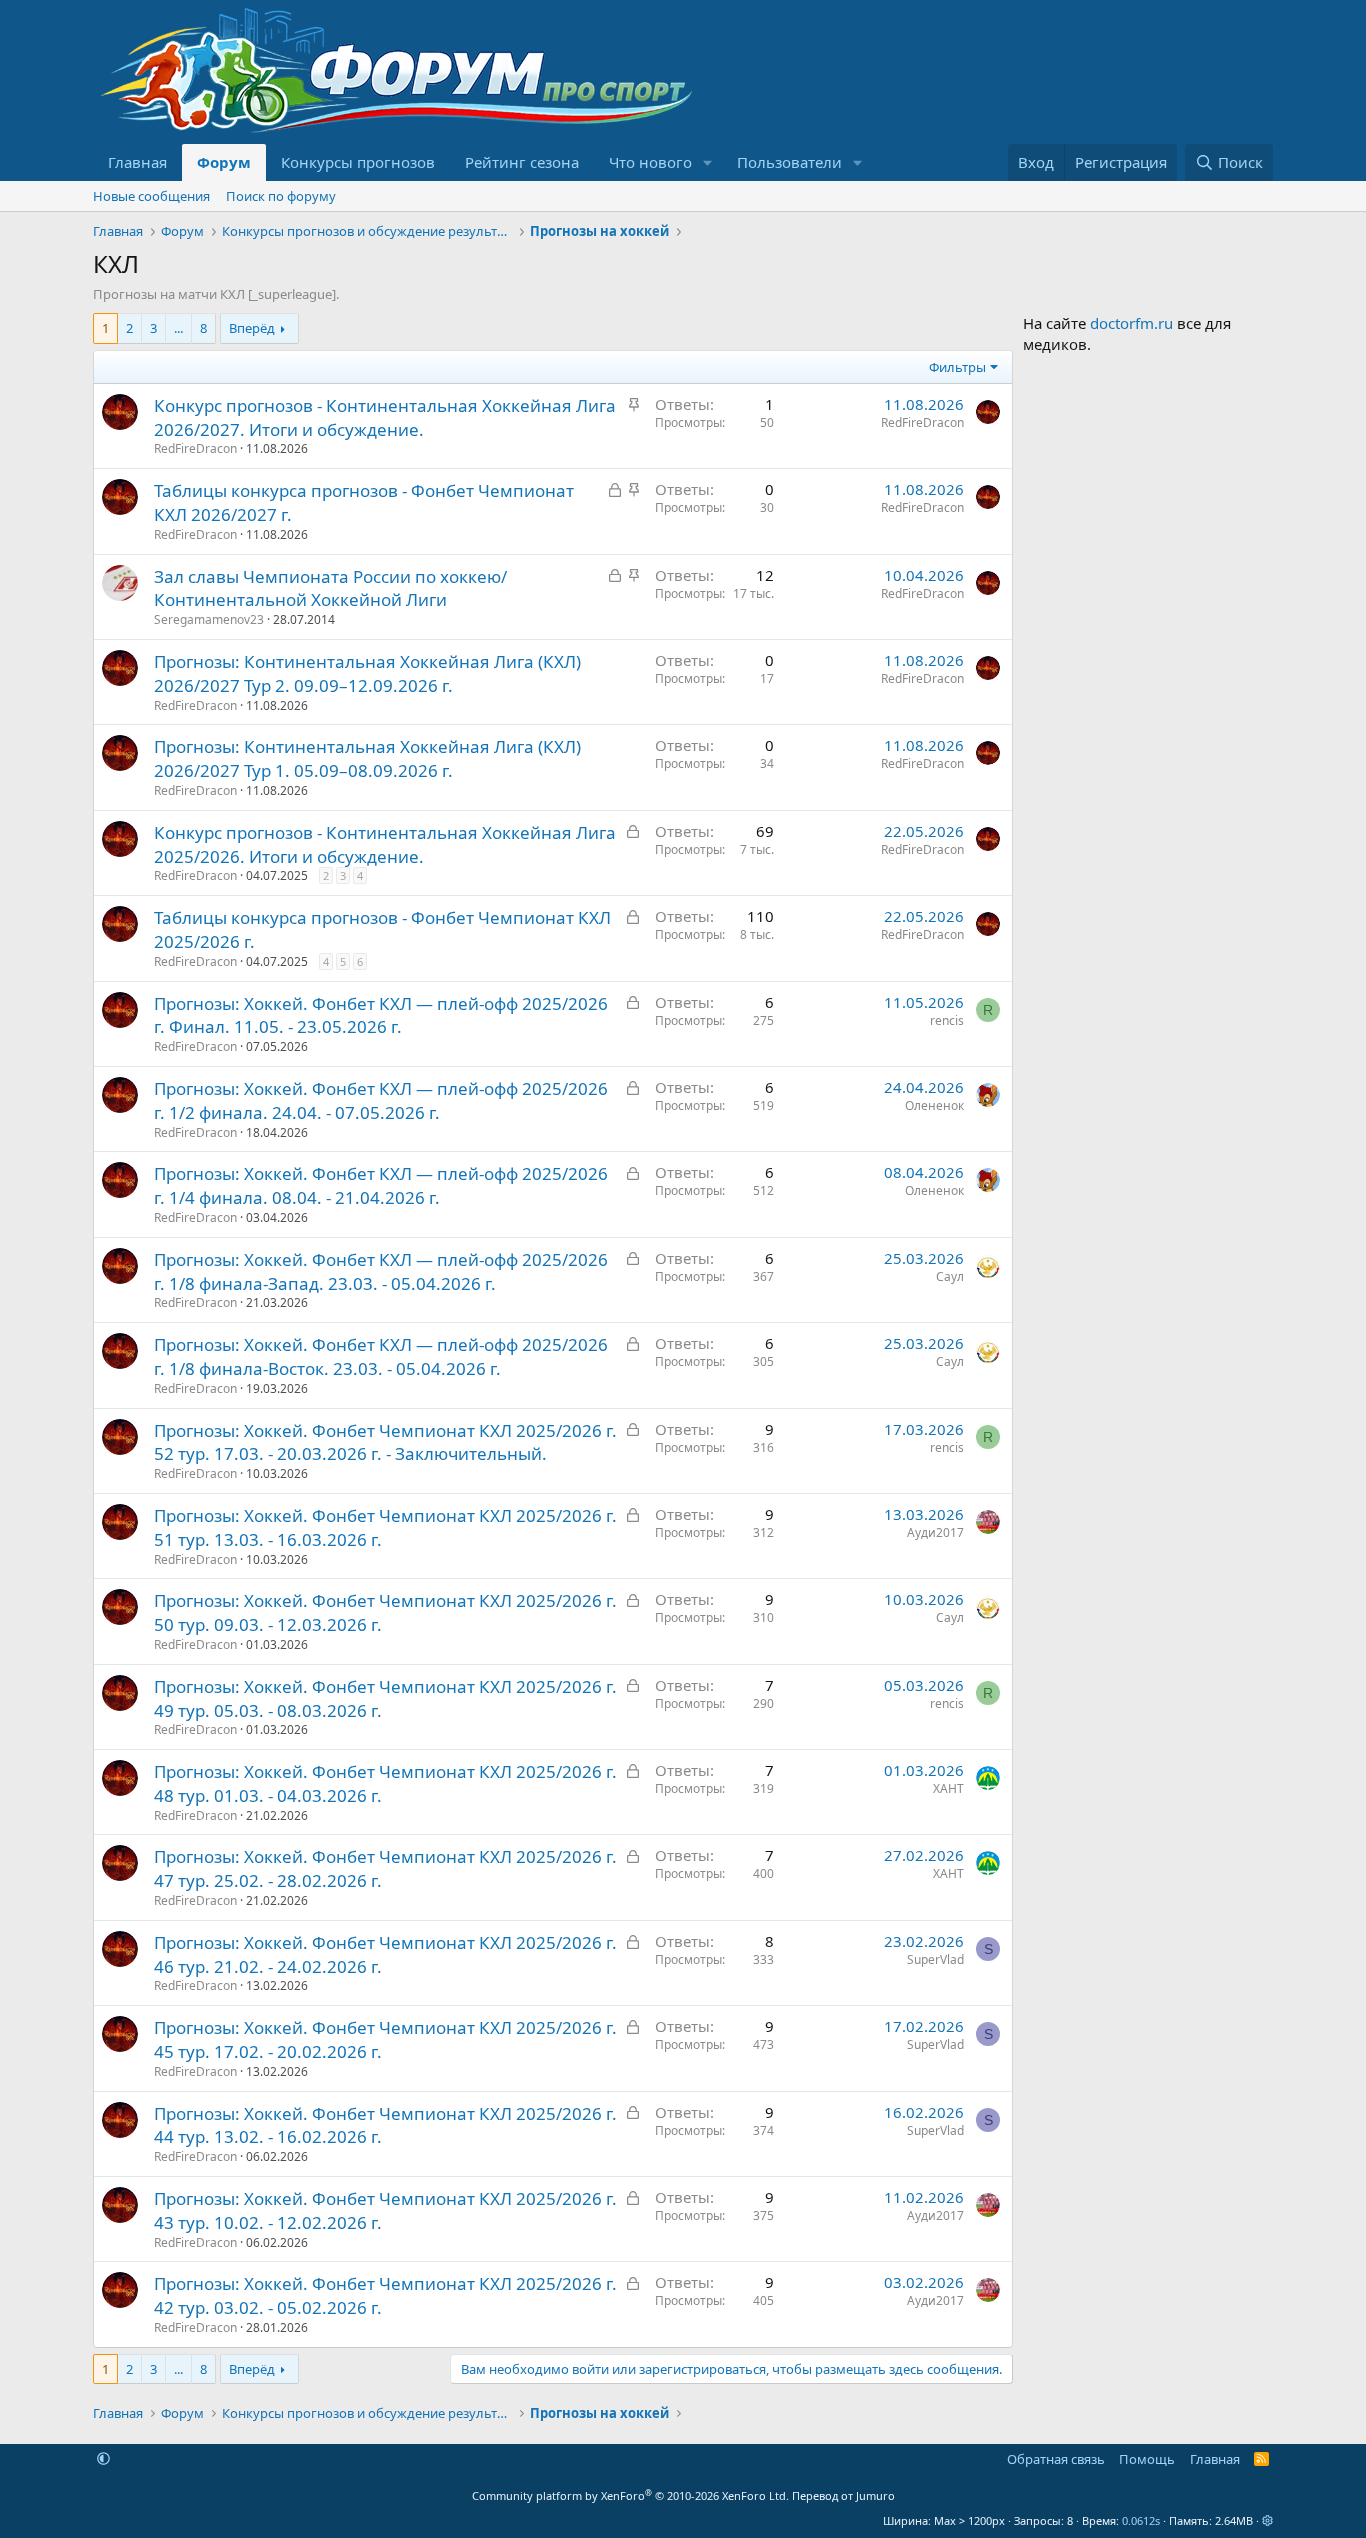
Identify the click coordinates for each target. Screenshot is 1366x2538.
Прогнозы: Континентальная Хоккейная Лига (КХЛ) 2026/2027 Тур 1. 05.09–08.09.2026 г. (367, 758)
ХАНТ (948, 1788)
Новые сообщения (151, 196)
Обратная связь (1056, 2459)
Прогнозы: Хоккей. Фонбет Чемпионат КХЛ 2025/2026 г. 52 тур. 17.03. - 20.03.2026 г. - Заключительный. (385, 1442)
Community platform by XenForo (630, 2495)
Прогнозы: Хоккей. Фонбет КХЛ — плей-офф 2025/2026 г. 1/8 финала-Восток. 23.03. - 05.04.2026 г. (381, 1356)
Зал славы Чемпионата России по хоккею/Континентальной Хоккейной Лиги (330, 588)
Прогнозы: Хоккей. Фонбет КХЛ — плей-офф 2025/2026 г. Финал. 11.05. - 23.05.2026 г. (381, 1015)
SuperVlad (935, 1959)
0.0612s (1141, 2520)
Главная (137, 162)
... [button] (178, 328)
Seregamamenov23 (209, 619)
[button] (708, 162)
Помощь (1147, 2459)
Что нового (650, 162)
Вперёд (252, 328)
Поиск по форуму (281, 196)
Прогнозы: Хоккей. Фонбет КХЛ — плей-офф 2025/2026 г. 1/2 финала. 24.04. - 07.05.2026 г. (381, 1100)
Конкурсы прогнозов (358, 162)
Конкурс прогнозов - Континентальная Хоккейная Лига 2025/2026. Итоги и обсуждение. (385, 844)
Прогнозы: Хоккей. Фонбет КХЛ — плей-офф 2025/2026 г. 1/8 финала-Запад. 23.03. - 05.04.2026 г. (381, 1271)
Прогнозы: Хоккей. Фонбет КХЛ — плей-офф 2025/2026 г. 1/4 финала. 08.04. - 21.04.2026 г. (381, 1185)
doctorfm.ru (1131, 323)
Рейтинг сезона (522, 162)
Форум (224, 162)
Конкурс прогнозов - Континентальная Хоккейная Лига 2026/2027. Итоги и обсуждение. (385, 417)
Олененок (934, 1105)
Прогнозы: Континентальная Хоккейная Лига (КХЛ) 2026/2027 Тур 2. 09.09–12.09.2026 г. (367, 673)
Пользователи (789, 162)
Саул (950, 1276)
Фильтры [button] (957, 367)
